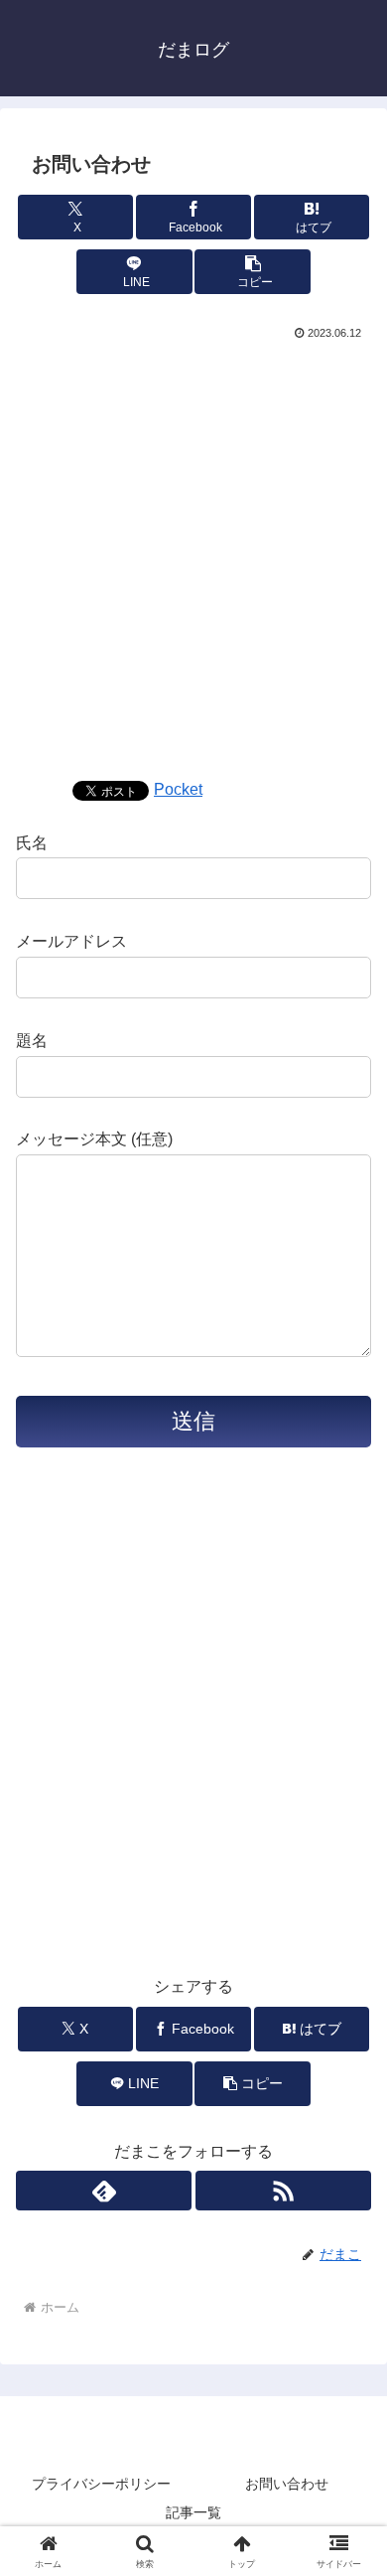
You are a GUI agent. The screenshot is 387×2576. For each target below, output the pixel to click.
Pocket (178, 789)
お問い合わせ (287, 2484)
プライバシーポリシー (101, 2484)
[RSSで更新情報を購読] (283, 2191)
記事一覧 (193, 2512)
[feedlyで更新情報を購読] (104, 2191)
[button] (252, 272)
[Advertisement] (193, 548)
